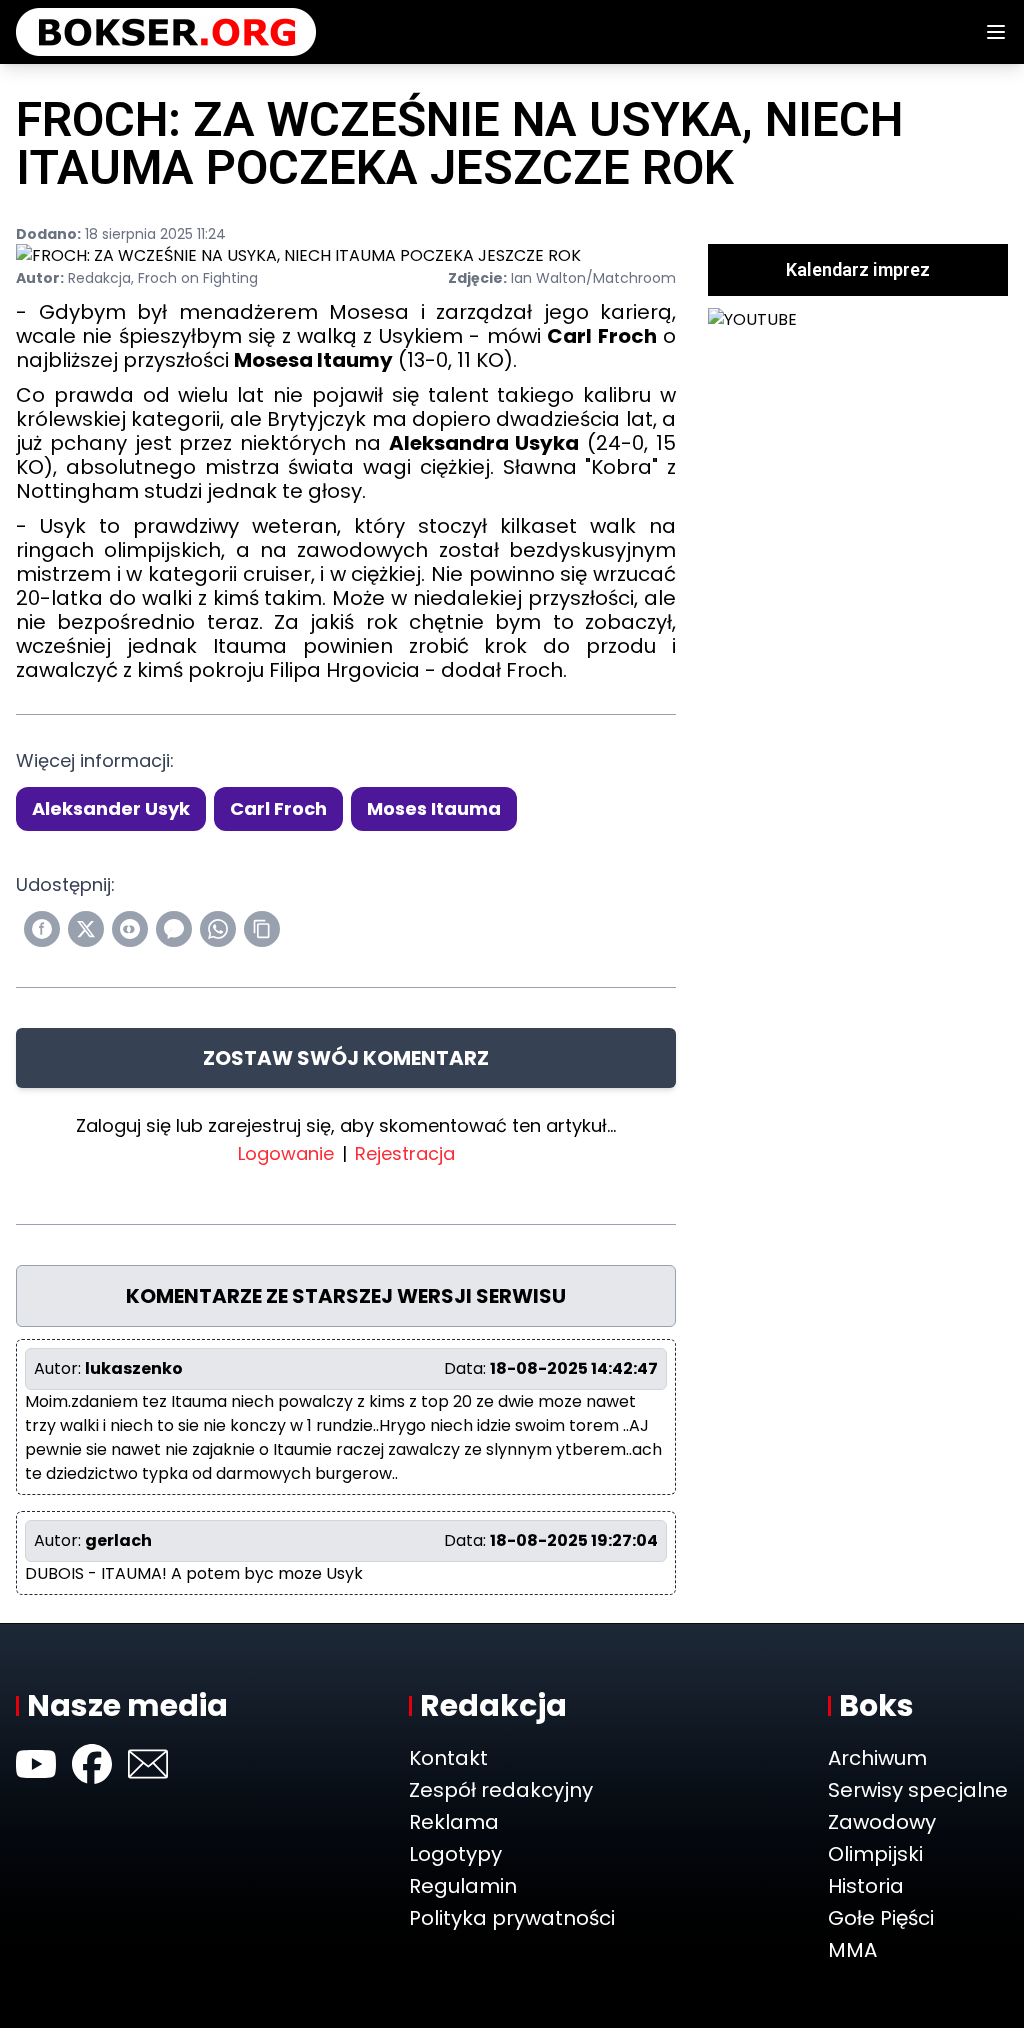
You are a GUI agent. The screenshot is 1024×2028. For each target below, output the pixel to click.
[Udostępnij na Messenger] (174, 929)
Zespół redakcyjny (501, 1790)
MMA (852, 1950)
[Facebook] (92, 1764)
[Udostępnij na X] (86, 929)
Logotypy (455, 1854)
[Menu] (996, 32)
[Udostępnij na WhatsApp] (218, 929)
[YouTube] (36, 1764)
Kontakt (448, 1758)
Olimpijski (875, 1854)
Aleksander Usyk (111, 808)
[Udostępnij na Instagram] (130, 929)
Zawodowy (882, 1822)
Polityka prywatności (512, 1918)
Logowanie (286, 1153)
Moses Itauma (434, 808)
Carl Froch (278, 808)
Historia (866, 1886)
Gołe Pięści (881, 1918)
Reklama (454, 1822)
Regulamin (463, 1886)
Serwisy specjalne (918, 1790)
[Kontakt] (148, 1764)
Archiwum (877, 1758)
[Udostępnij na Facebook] (42, 929)
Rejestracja (405, 1153)
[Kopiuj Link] (262, 929)
